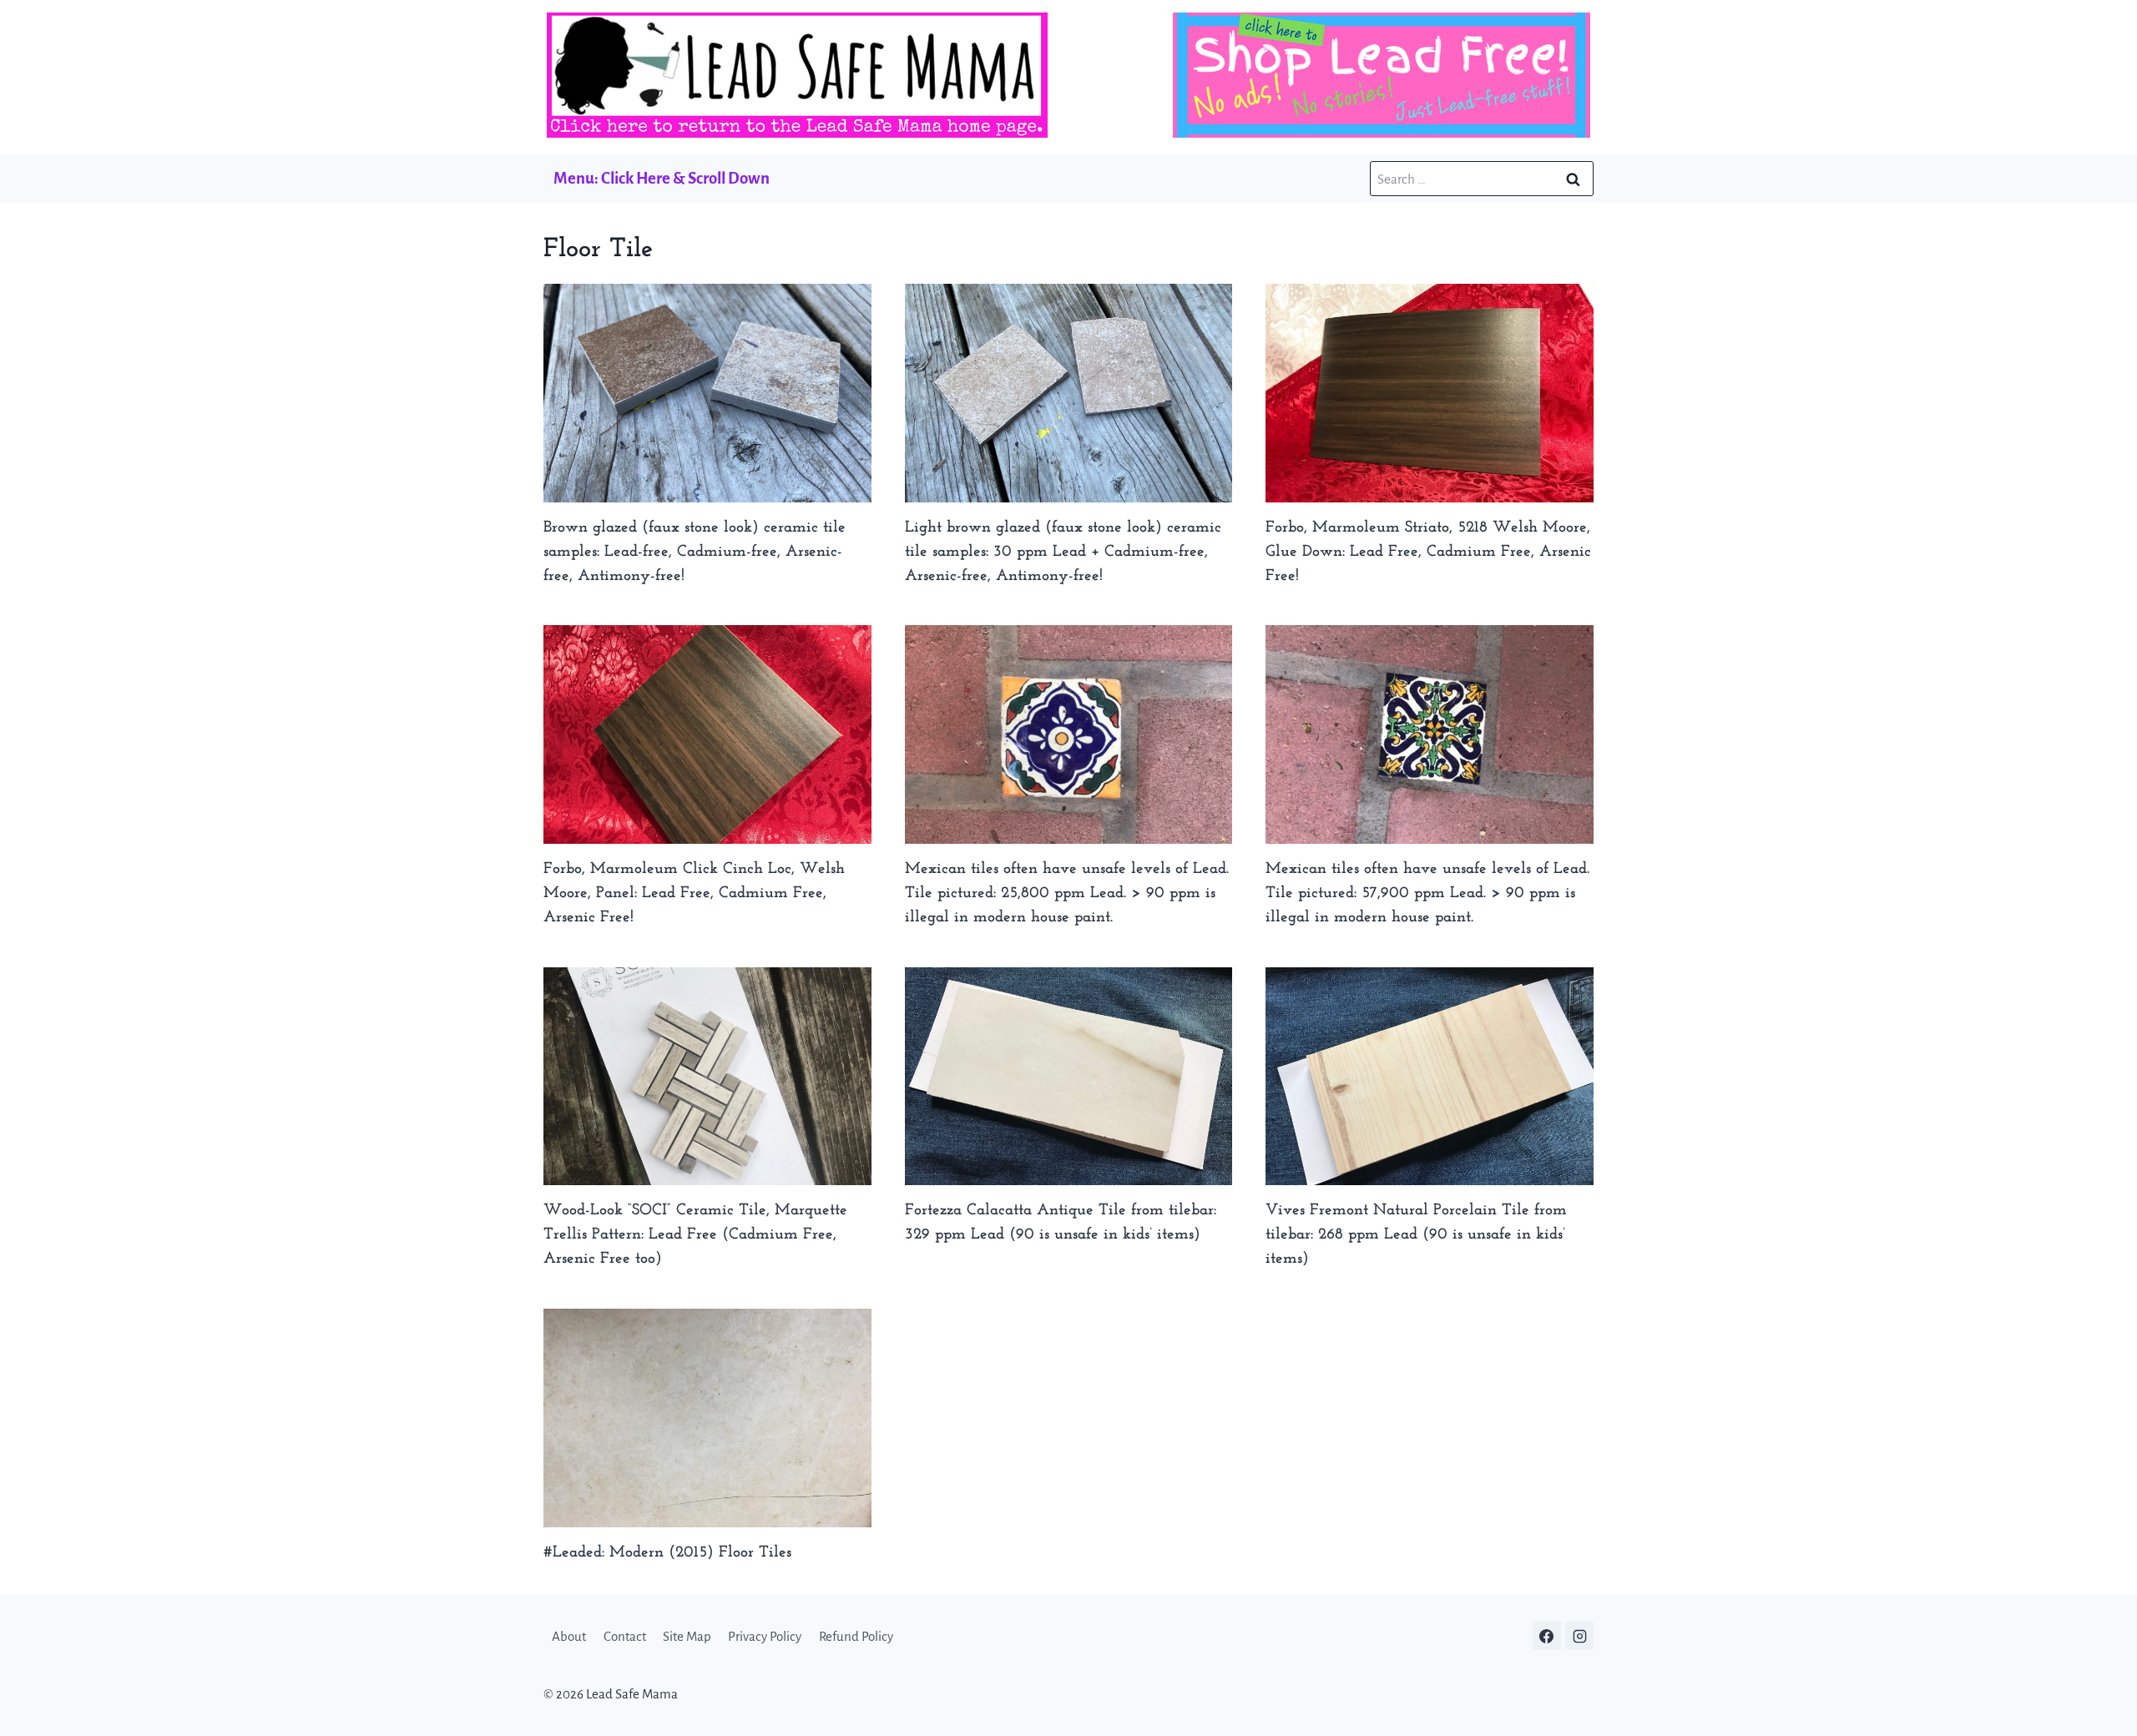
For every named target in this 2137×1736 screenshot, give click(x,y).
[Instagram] (1579, 1636)
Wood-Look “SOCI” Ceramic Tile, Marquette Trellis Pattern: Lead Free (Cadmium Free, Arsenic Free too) (695, 1235)
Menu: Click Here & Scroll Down (662, 178)
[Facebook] (1547, 1636)
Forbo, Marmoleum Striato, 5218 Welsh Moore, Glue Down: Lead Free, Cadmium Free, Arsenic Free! (1428, 552)
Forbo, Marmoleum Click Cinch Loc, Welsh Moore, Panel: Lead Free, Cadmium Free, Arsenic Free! (694, 893)
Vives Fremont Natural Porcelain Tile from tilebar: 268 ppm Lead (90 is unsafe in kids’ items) (1416, 1235)
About (569, 1636)
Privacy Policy (765, 1636)
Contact (625, 1636)
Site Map (687, 1636)
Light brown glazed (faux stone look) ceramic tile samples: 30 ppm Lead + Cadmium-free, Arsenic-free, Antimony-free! (1063, 552)
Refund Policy (856, 1636)
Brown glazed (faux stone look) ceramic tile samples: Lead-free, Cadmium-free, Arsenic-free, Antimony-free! (695, 552)
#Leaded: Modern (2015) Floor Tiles (667, 1553)
